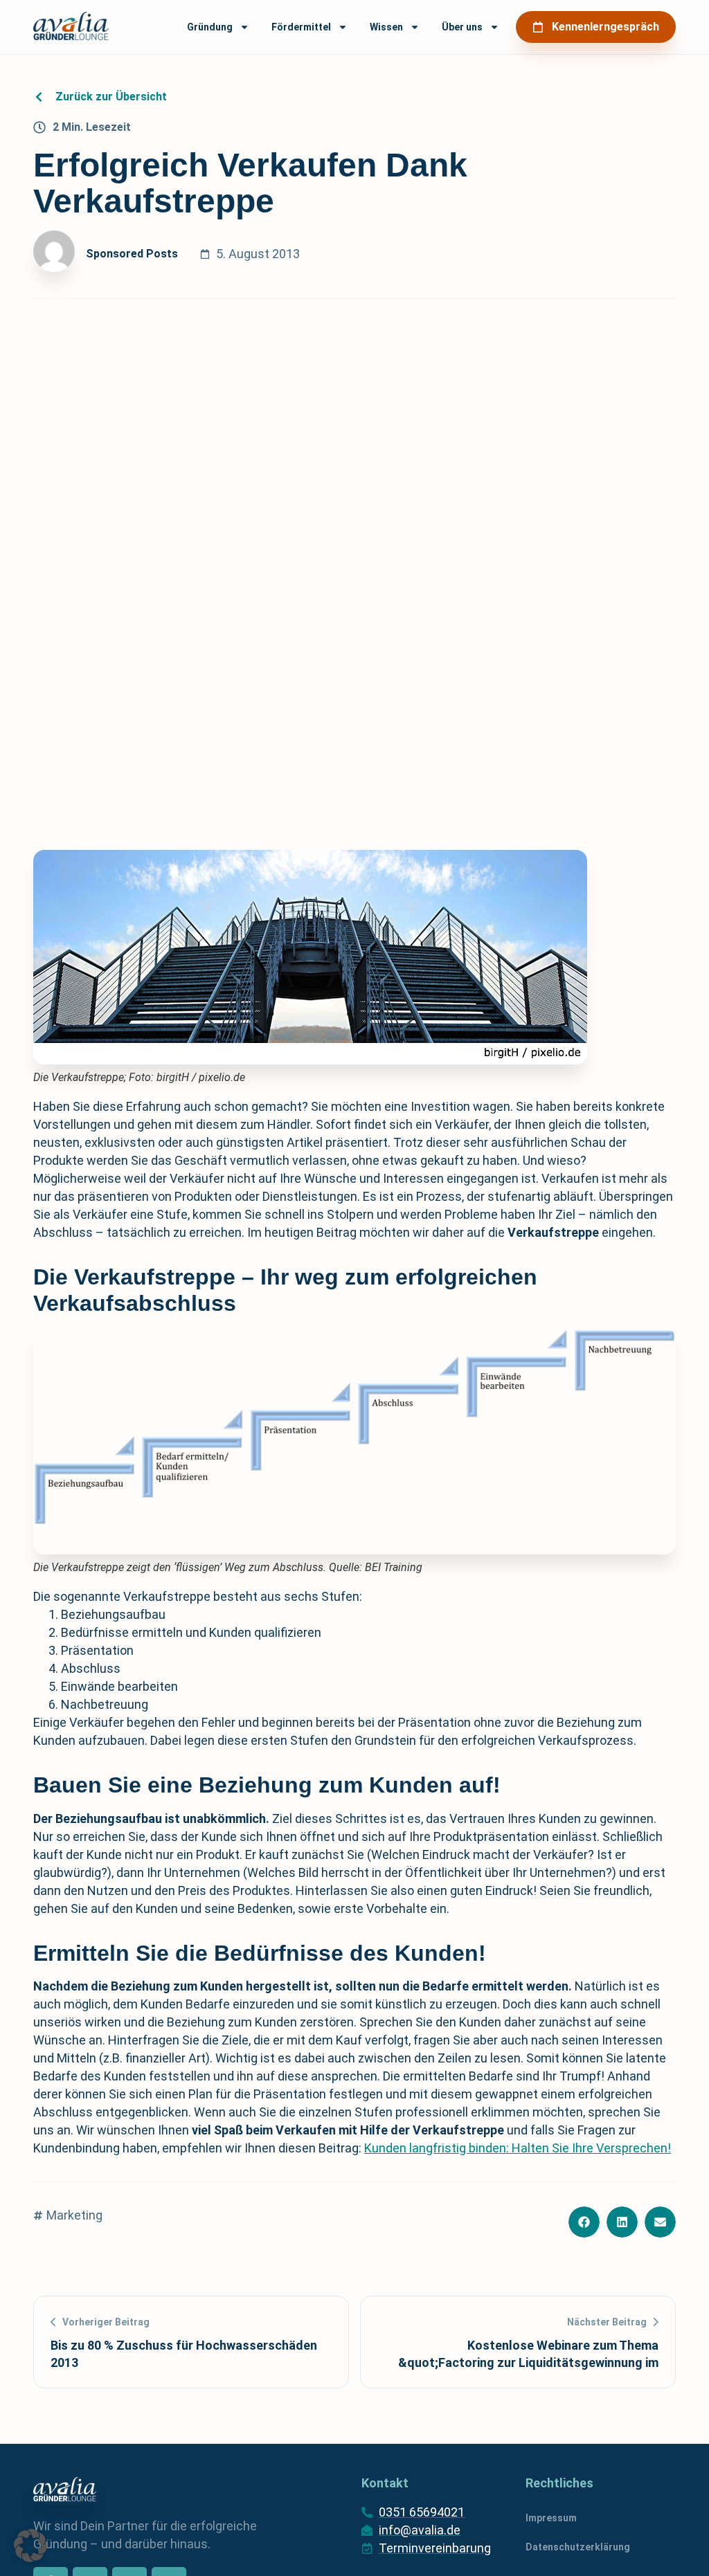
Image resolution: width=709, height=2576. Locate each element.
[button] (584, 2222)
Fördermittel (301, 27)
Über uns (462, 27)
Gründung (210, 27)
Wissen (386, 27)
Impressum (551, 2518)
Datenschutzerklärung (578, 2547)
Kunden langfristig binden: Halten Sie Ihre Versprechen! (518, 2148)
